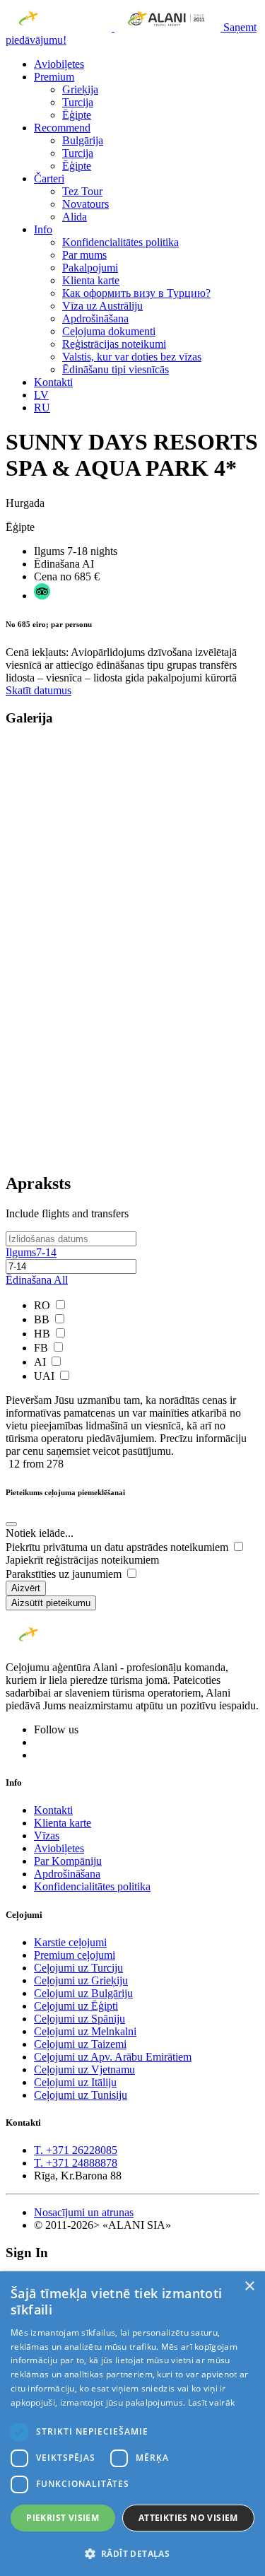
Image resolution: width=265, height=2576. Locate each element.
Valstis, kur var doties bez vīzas (132, 357)
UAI (46, 1376)
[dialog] (132, 2424)
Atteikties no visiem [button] (188, 2518)
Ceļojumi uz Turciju (78, 1968)
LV (41, 395)
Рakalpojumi (90, 268)
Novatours (86, 204)
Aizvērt (26, 1588)
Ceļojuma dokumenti (109, 331)
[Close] (11, 1524)
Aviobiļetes (59, 64)
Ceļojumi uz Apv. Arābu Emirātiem (113, 2057)
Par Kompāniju (68, 1861)
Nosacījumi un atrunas (84, 2212)
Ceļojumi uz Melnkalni (85, 2031)
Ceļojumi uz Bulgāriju (83, 1993)
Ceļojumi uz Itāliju (75, 2082)
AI (41, 1362)
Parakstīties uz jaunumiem (65, 1574)
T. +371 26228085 (76, 2150)
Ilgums (31, 1252)
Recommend (62, 128)
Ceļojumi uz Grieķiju (81, 1980)
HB (43, 1334)
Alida (75, 217)
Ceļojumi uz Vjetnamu (84, 2069)
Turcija (78, 102)
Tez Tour (82, 191)
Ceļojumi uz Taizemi (80, 2044)
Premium (54, 77)
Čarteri (49, 178)
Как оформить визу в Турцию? (136, 293)
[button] (132, 2553)
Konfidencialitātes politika (120, 242)
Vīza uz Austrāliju (102, 306)
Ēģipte (77, 115)
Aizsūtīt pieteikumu (51, 1603)
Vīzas (47, 1836)
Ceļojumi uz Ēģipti (76, 2006)
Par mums (84, 255)
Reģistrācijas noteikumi (114, 344)
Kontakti (53, 382)
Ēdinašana (37, 1280)
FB (42, 1348)
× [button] (249, 2287)
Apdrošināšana (95, 318)
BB (43, 1319)
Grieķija (80, 89)
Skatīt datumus (39, 690)
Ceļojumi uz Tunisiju (81, 2095)
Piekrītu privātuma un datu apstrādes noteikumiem (118, 1547)
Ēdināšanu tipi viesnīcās (116, 369)
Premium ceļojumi (75, 1955)
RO (43, 1305)
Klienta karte (91, 280)
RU (42, 408)
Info (43, 229)
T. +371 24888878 (76, 2163)
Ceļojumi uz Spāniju (79, 2019)
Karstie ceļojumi (70, 1942)
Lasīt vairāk (212, 2402)
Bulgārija (83, 140)
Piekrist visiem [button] (63, 2518)
